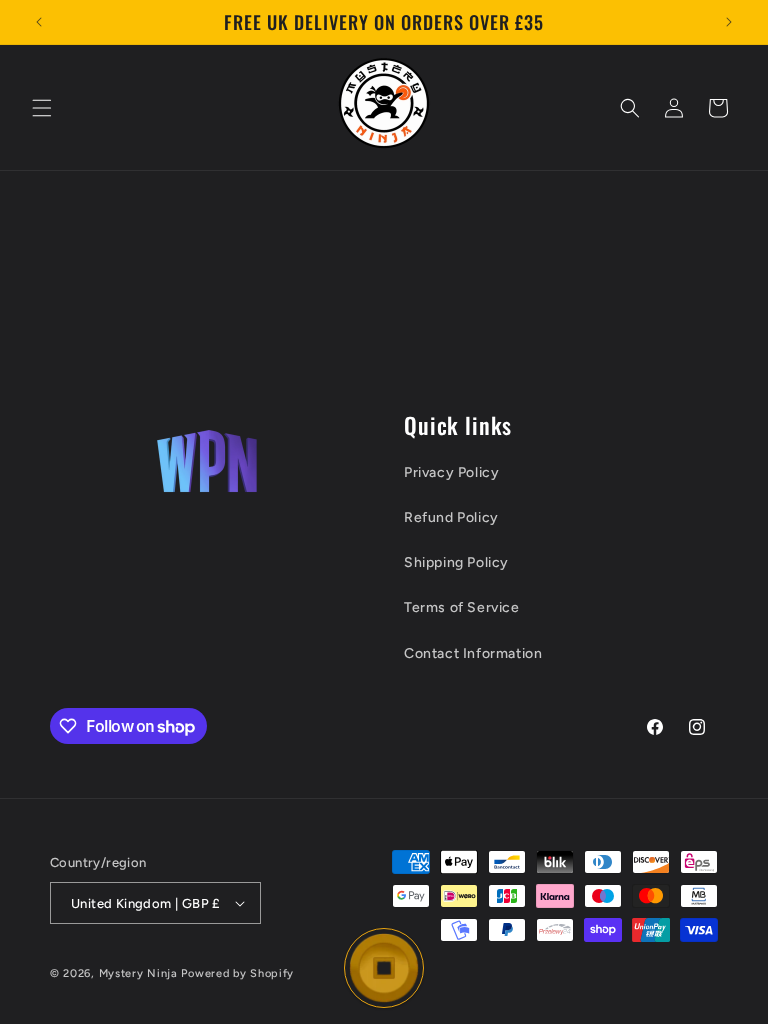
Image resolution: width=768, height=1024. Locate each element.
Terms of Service (462, 607)
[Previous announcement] (39, 22)
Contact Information (473, 653)
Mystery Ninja (138, 973)
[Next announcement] (729, 22)
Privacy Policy (451, 472)
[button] (42, 108)
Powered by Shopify (237, 973)
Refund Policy (451, 517)
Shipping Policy (456, 562)
